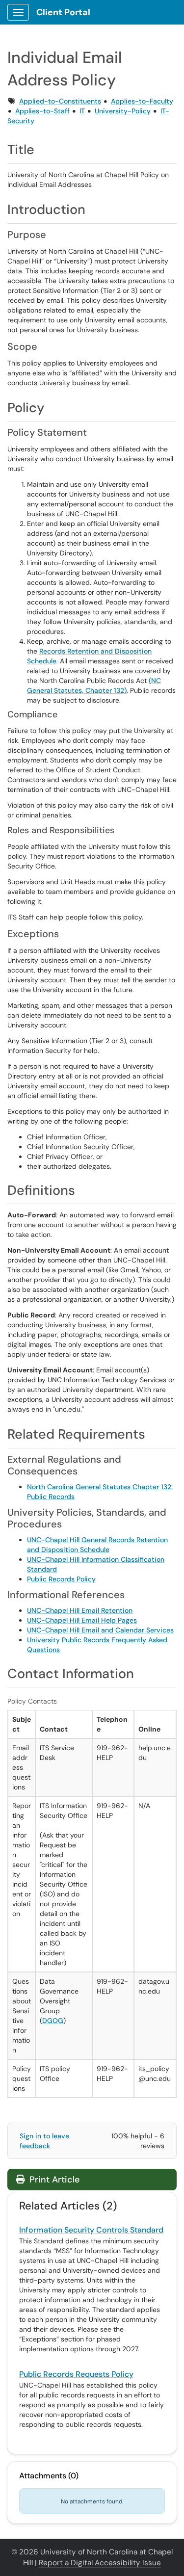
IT (82, 111)
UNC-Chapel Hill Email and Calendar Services (100, 1630)
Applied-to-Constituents (60, 101)
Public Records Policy (61, 1579)
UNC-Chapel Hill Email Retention (80, 1610)
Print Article (53, 2180)
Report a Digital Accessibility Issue (100, 2563)
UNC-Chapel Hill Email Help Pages (82, 1620)
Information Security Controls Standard (91, 2230)
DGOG (53, 2021)
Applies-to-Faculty (142, 101)
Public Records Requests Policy (76, 2374)
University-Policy (123, 111)
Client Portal (63, 12)
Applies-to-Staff (42, 111)
